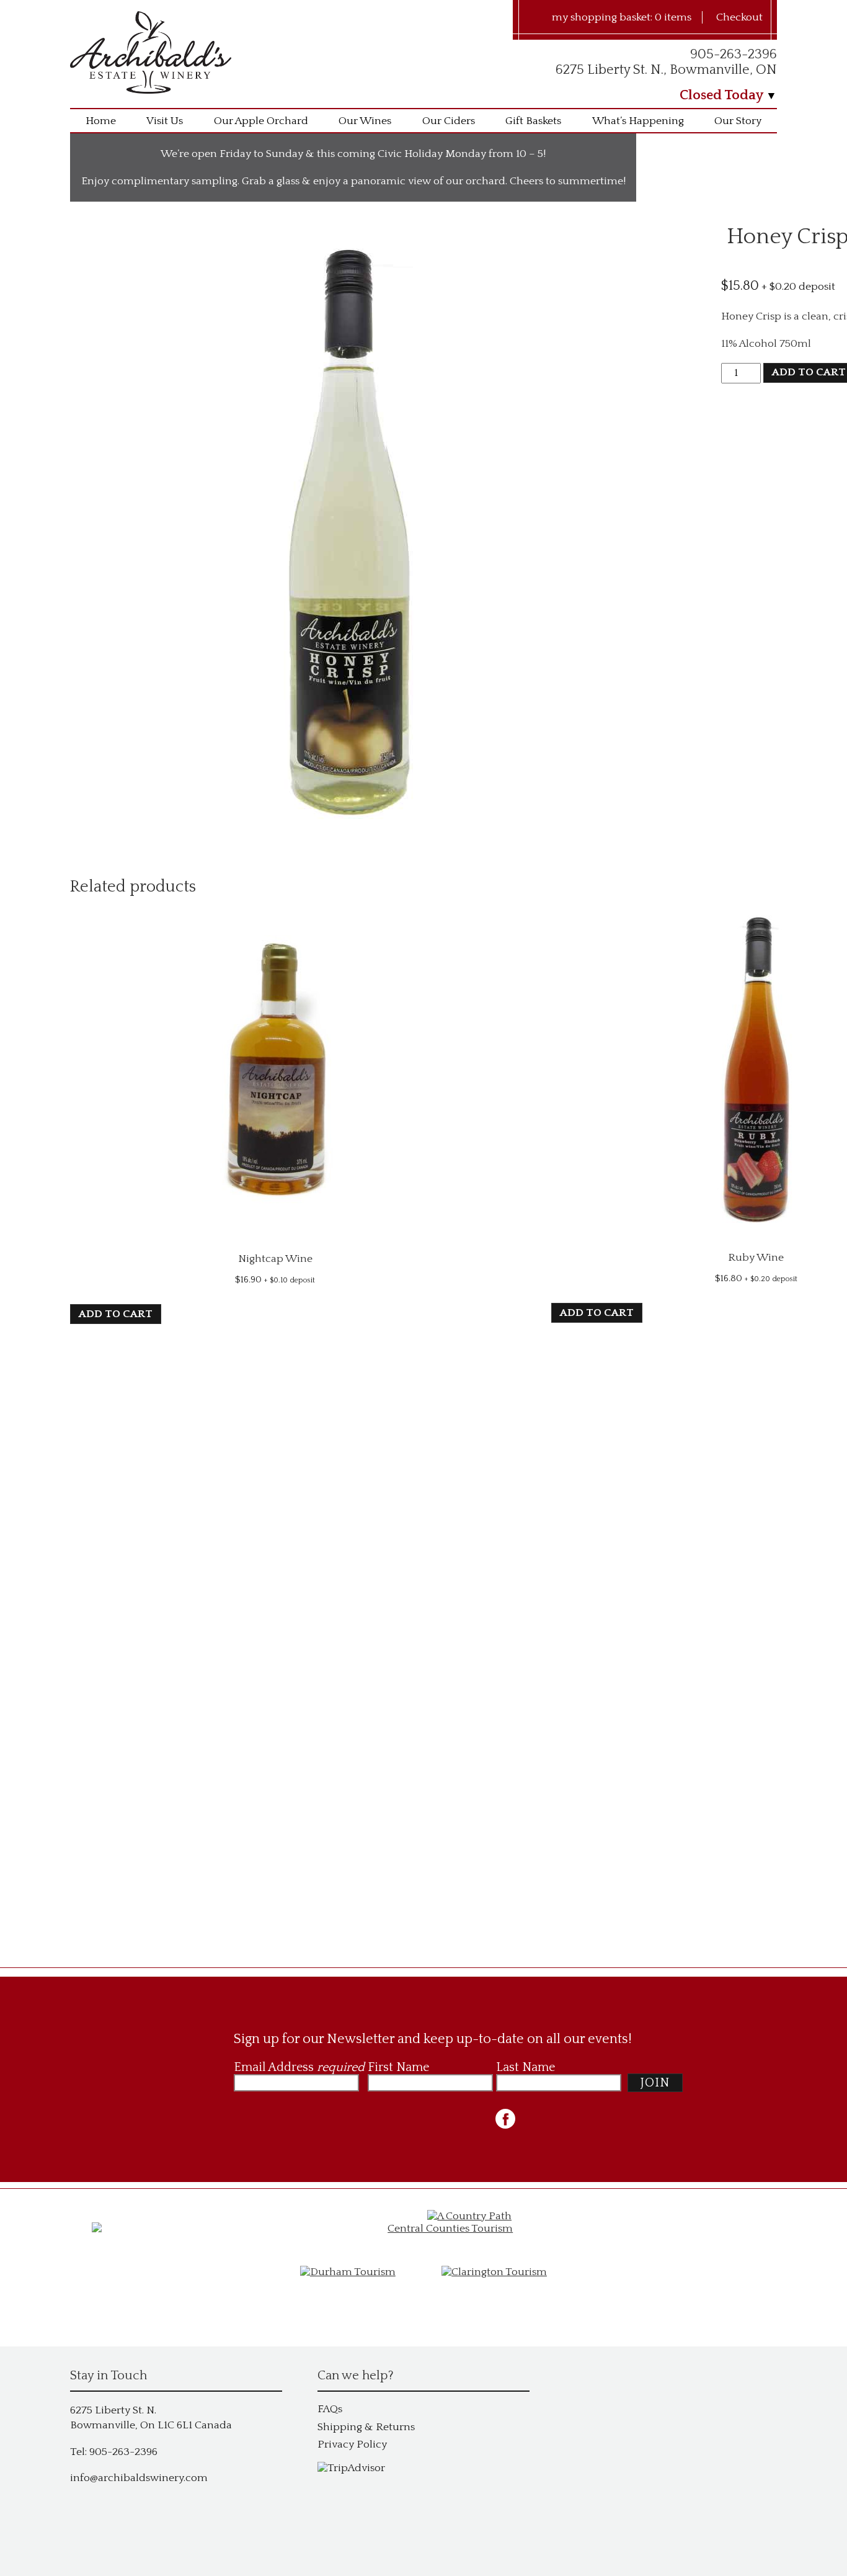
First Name (398, 2067)
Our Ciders (449, 121)
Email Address (299, 2067)
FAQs (330, 2409)
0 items (673, 17)
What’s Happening (638, 121)
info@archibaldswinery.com (139, 2478)
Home (101, 121)
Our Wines (365, 121)
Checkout (739, 17)
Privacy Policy (352, 2444)
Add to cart (116, 1314)
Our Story (738, 121)
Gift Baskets (533, 121)
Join (655, 2083)
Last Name (525, 2067)
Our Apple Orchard (261, 121)
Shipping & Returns (366, 2427)
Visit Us (165, 121)
